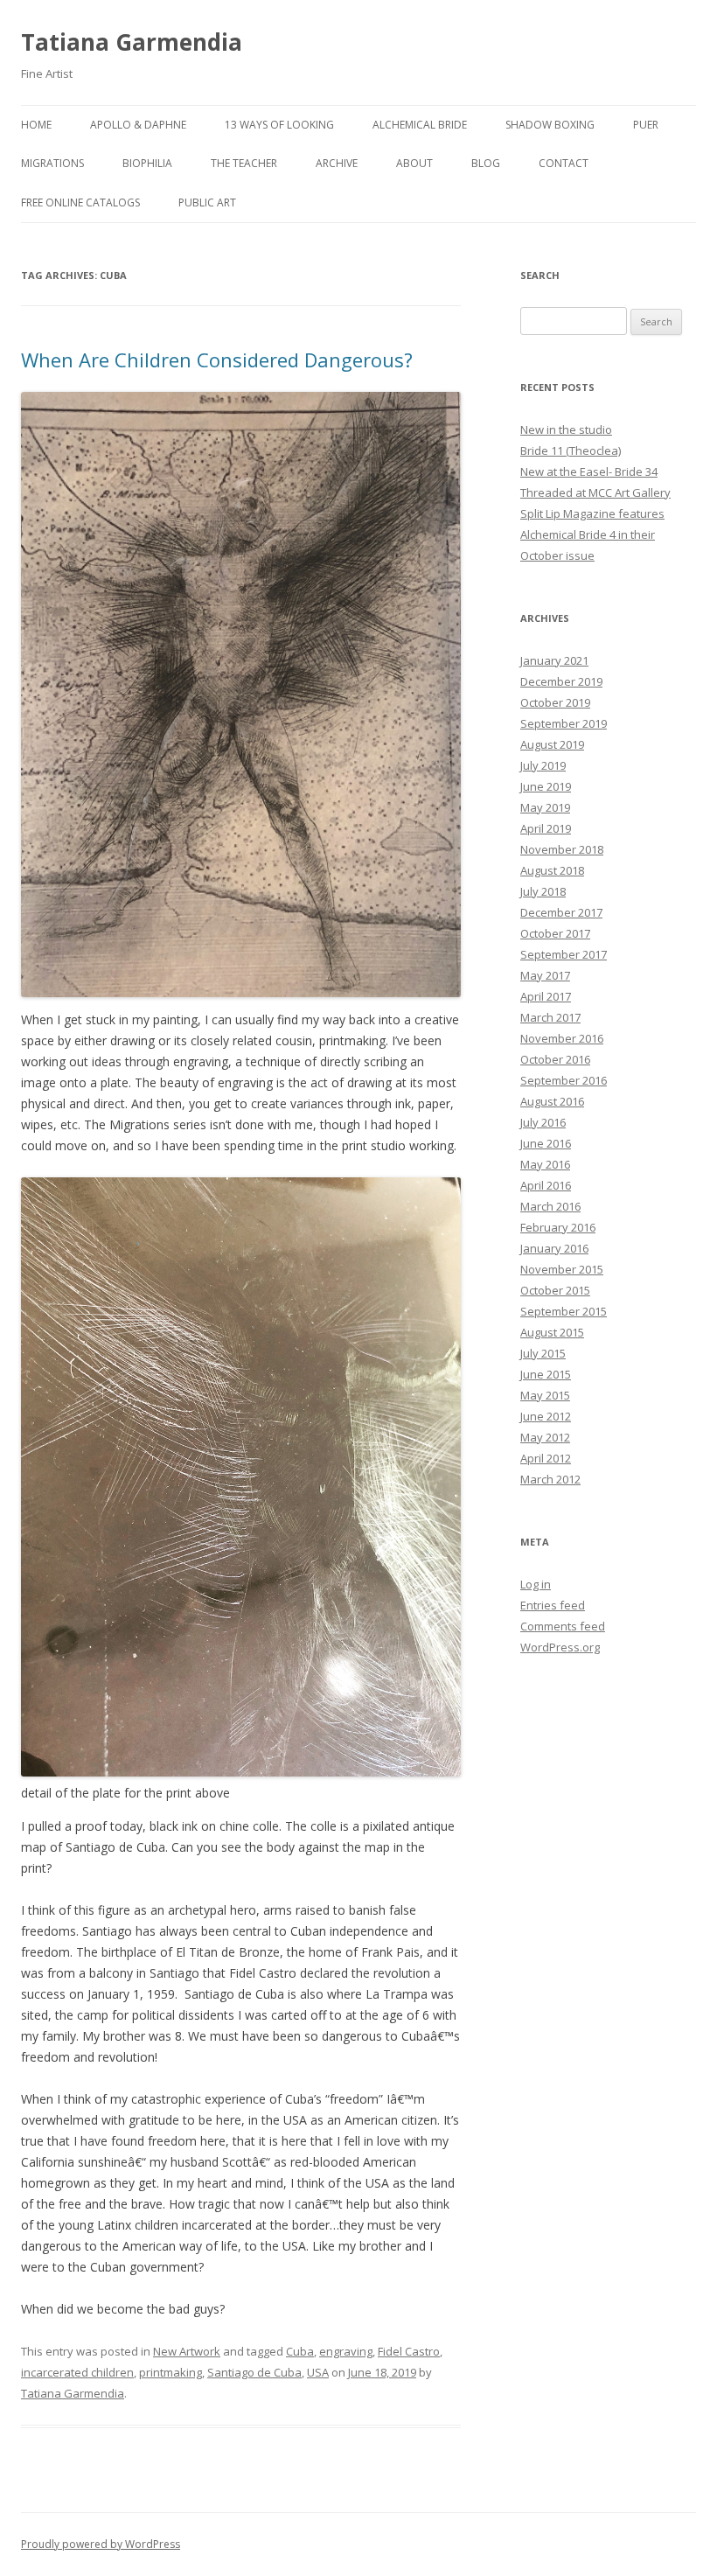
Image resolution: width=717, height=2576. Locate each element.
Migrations (52, 163)
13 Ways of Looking (279, 125)
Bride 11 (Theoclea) (571, 450)
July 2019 (543, 765)
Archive (337, 163)
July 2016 (543, 1122)
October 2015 (555, 1290)
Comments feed (563, 1626)
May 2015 (545, 1395)
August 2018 (552, 870)
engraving (346, 2351)
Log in (536, 1584)
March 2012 (550, 1479)
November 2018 (562, 849)
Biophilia (147, 163)
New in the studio (566, 429)
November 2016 (562, 1038)
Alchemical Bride (420, 125)
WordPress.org (560, 1647)
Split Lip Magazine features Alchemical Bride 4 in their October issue (592, 534)
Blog (486, 163)
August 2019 (552, 744)
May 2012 (545, 1437)
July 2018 (543, 891)
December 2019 (561, 681)
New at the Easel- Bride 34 (589, 471)
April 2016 (546, 1185)
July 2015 (543, 1353)
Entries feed (553, 1605)
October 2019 (555, 702)
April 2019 (546, 828)
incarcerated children (77, 2372)
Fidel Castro (409, 2351)
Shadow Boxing (550, 125)
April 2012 (546, 1458)
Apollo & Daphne (138, 125)
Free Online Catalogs (80, 202)
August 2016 (552, 1101)
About (414, 163)
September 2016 (564, 1080)
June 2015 (546, 1374)
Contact (564, 163)
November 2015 (562, 1269)
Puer (646, 125)
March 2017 (550, 1017)
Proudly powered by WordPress (101, 2544)
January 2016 (554, 1248)
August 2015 (552, 1332)
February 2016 (558, 1227)
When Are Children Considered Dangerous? (217, 360)
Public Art (207, 202)
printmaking (171, 2372)
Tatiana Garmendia (132, 42)
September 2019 (564, 723)
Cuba (300, 2351)
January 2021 (554, 660)
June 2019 (546, 786)
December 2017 (561, 912)
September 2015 (564, 1311)
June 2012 (546, 1416)
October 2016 (555, 1059)
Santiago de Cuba (254, 2372)
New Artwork (187, 2351)
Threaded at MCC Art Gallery (595, 492)
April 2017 (546, 996)
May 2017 (545, 975)
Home (36, 125)
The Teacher (244, 163)
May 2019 (545, 807)
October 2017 (555, 933)
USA (318, 2372)
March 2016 (550, 1206)
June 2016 (546, 1143)
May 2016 (545, 1164)
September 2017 (564, 954)
